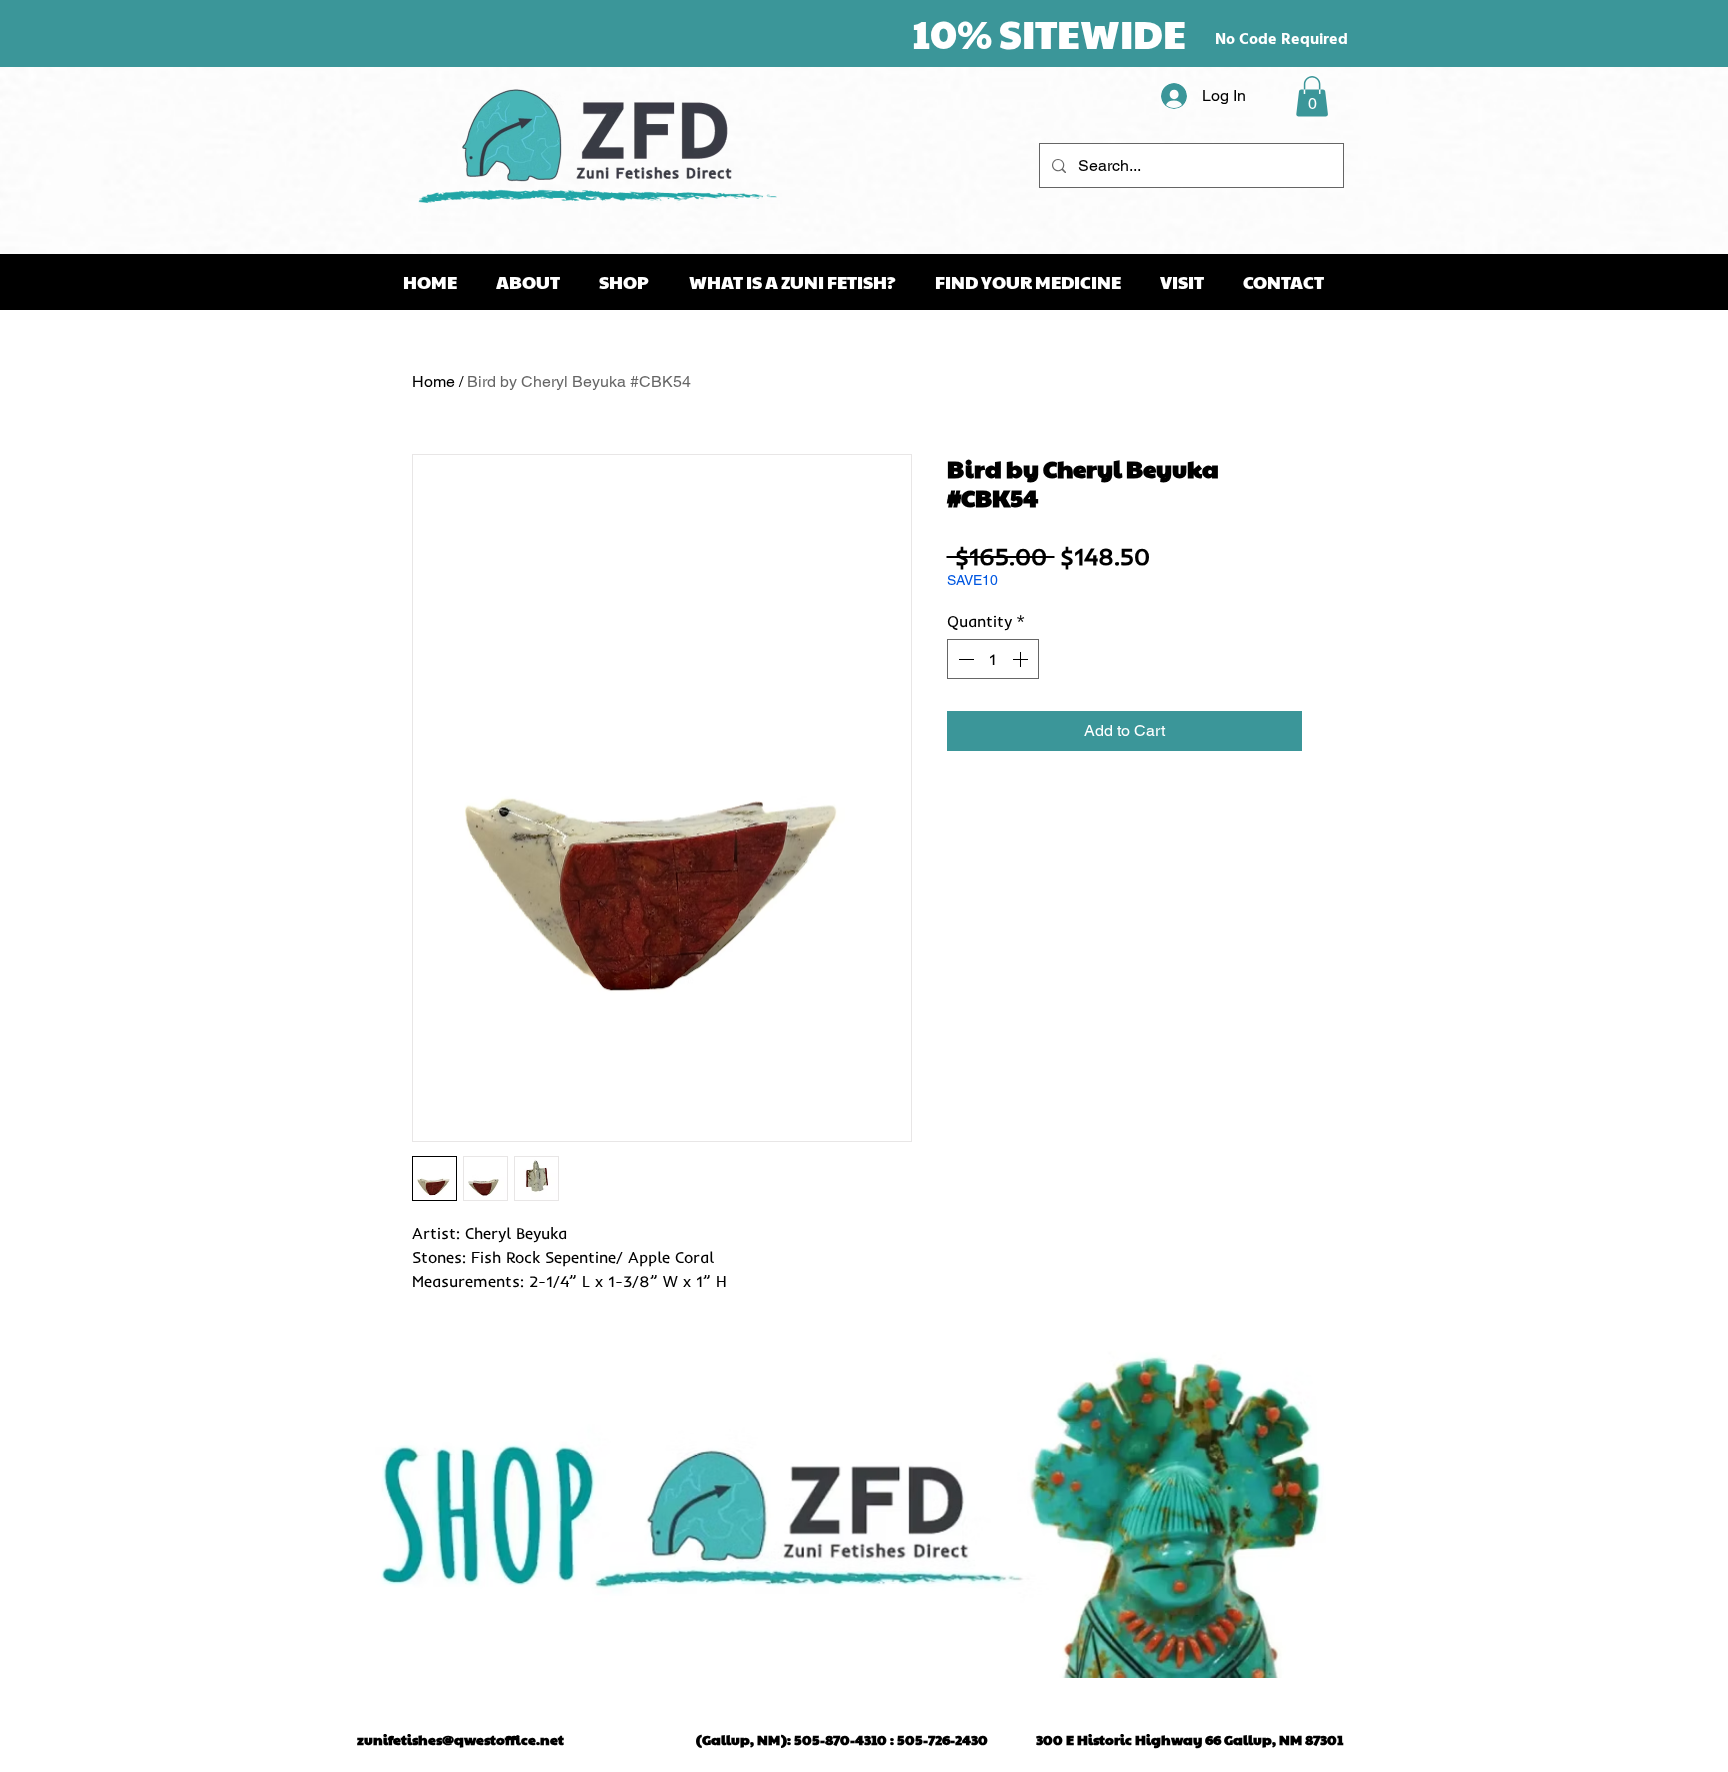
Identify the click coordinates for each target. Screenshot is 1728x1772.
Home (433, 381)
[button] (1312, 96)
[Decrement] (964, 659)
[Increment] (1022, 659)
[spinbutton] (993, 659)
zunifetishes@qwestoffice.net (460, 1739)
